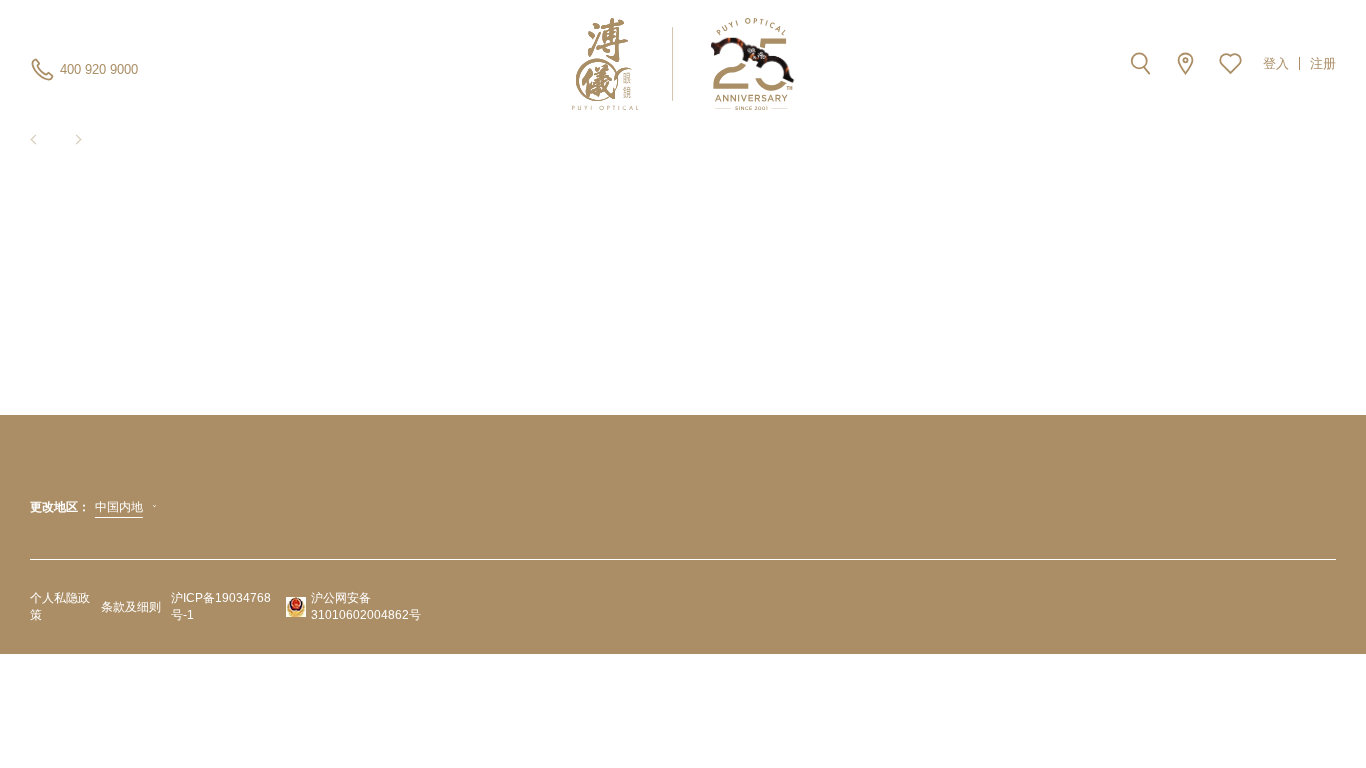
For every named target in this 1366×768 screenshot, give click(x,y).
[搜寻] (1140, 63)
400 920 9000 (99, 69)
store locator (1185, 63)
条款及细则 (131, 607)
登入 (1276, 63)
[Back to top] (1326, 708)
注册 (1323, 63)
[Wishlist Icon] (1230, 63)
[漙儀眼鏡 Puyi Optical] (683, 64)
